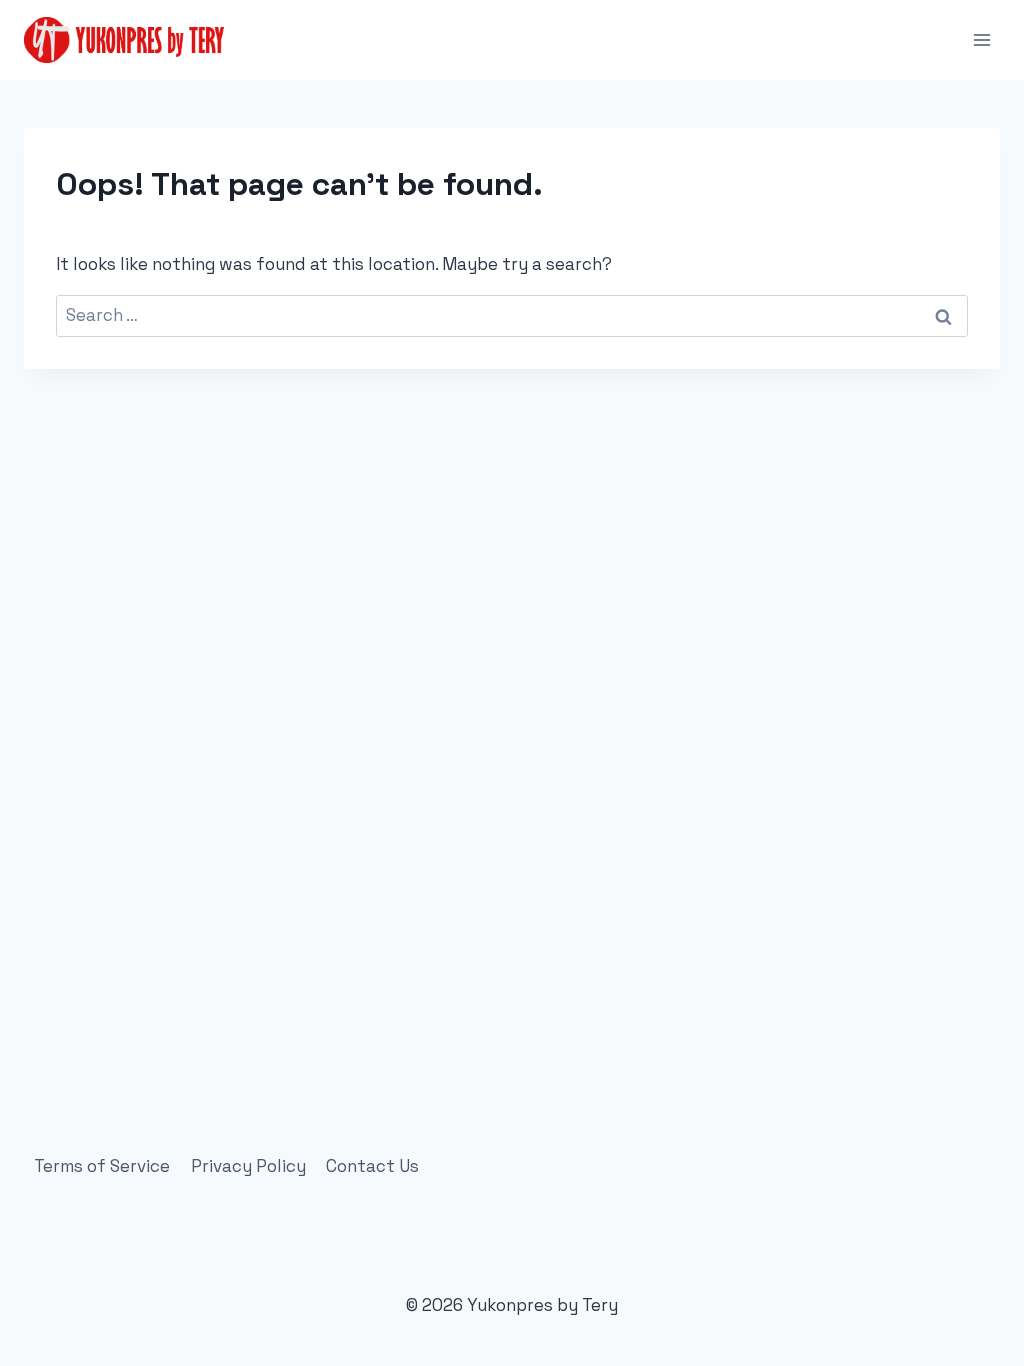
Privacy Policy (248, 1166)
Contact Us (372, 1166)
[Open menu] (981, 39)
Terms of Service (102, 1166)
